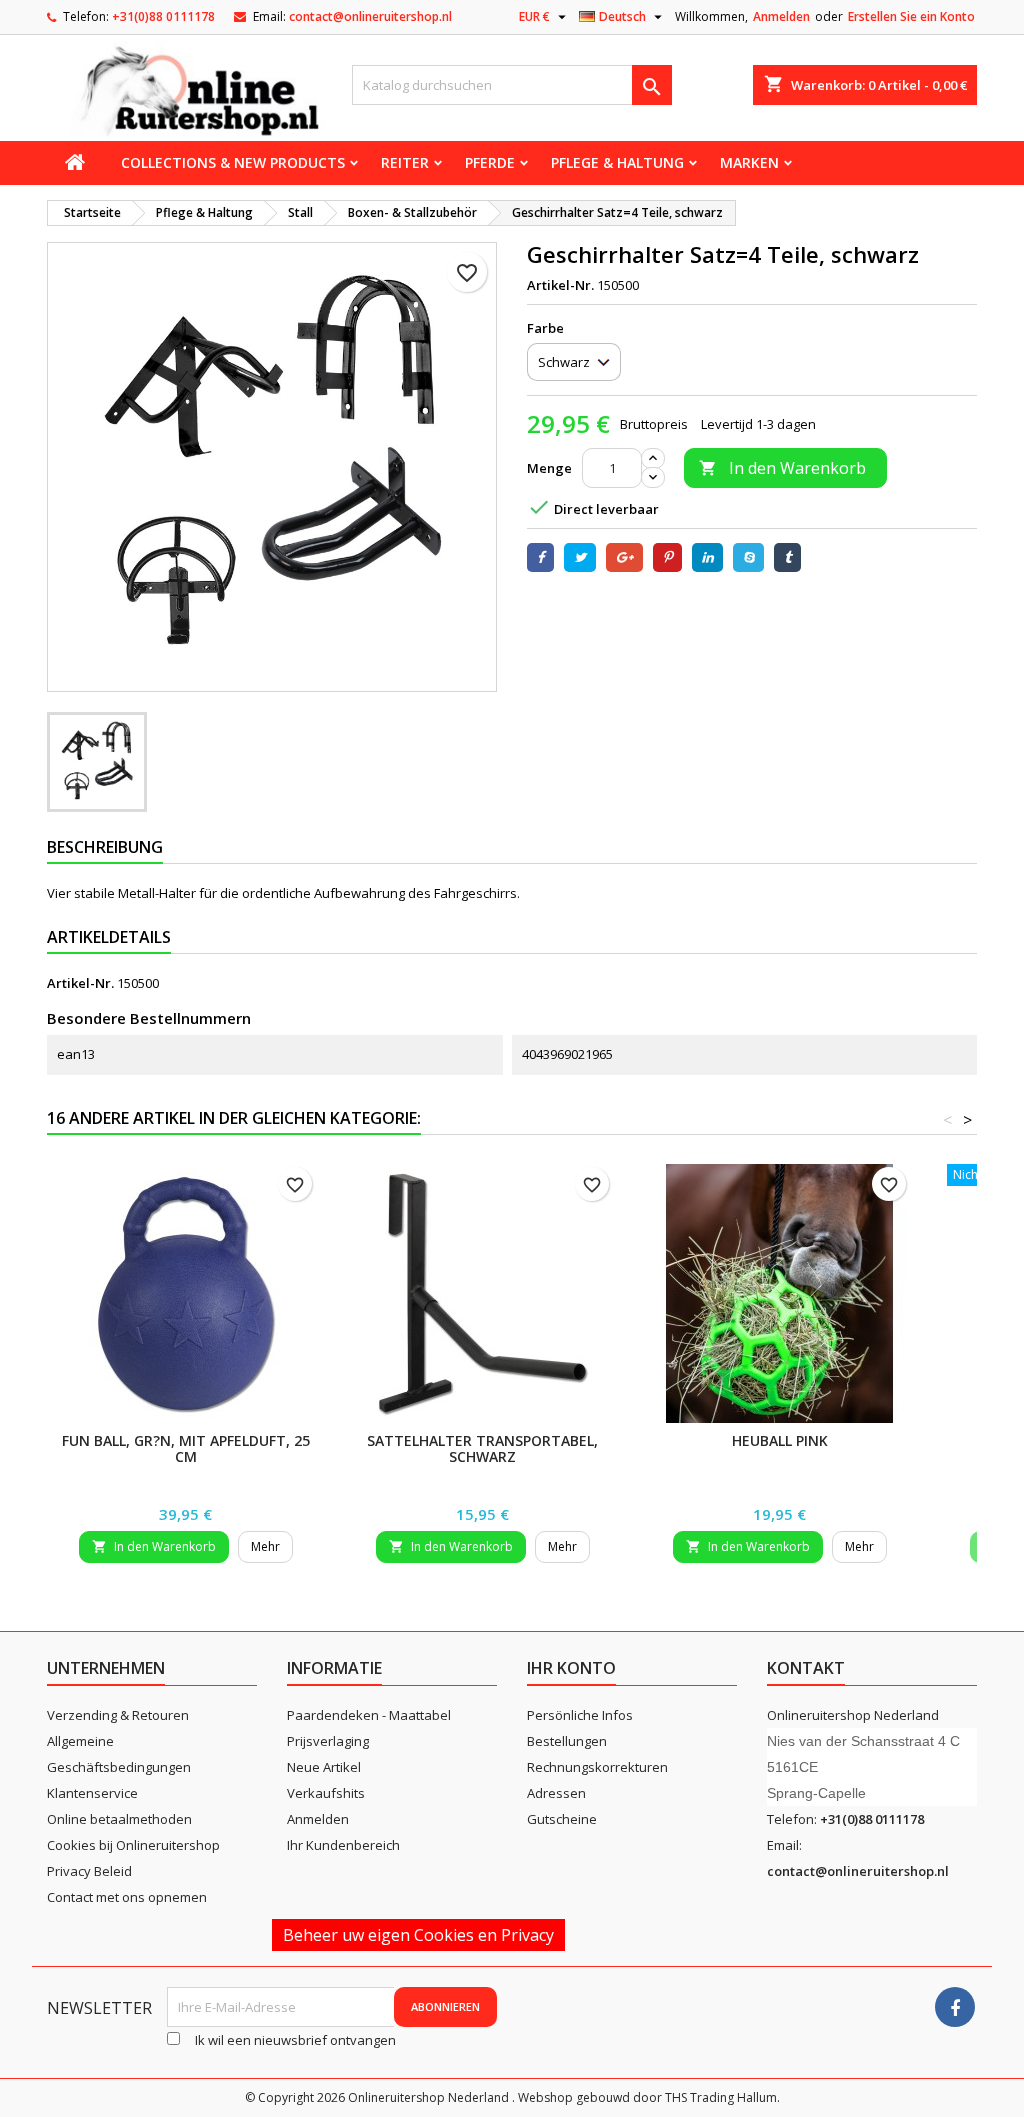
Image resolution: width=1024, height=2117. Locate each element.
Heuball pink (780, 1440)
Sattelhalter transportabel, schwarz (482, 1448)
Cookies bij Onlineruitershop (133, 1845)
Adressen (556, 1793)
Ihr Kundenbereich (343, 1845)
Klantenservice (92, 1793)
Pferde (490, 162)
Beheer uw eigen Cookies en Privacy (418, 1935)
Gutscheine (562, 1819)
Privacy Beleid (89, 1871)
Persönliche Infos (580, 1715)
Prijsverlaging (328, 1741)
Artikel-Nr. (560, 285)
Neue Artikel (324, 1767)
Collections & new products (233, 162)
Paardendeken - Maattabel (369, 1715)
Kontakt (806, 1668)
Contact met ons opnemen (127, 1897)
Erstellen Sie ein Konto (911, 16)
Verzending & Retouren (118, 1715)
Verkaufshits (326, 1793)
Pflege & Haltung (617, 162)
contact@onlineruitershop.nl (370, 16)
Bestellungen (567, 1741)
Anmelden (781, 16)
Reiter (405, 162)
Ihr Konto (571, 1668)
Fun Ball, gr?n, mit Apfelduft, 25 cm (186, 1448)
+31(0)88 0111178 (163, 16)
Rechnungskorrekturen (597, 1767)
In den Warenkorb (782, 468)
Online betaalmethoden (119, 1819)
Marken (749, 162)
